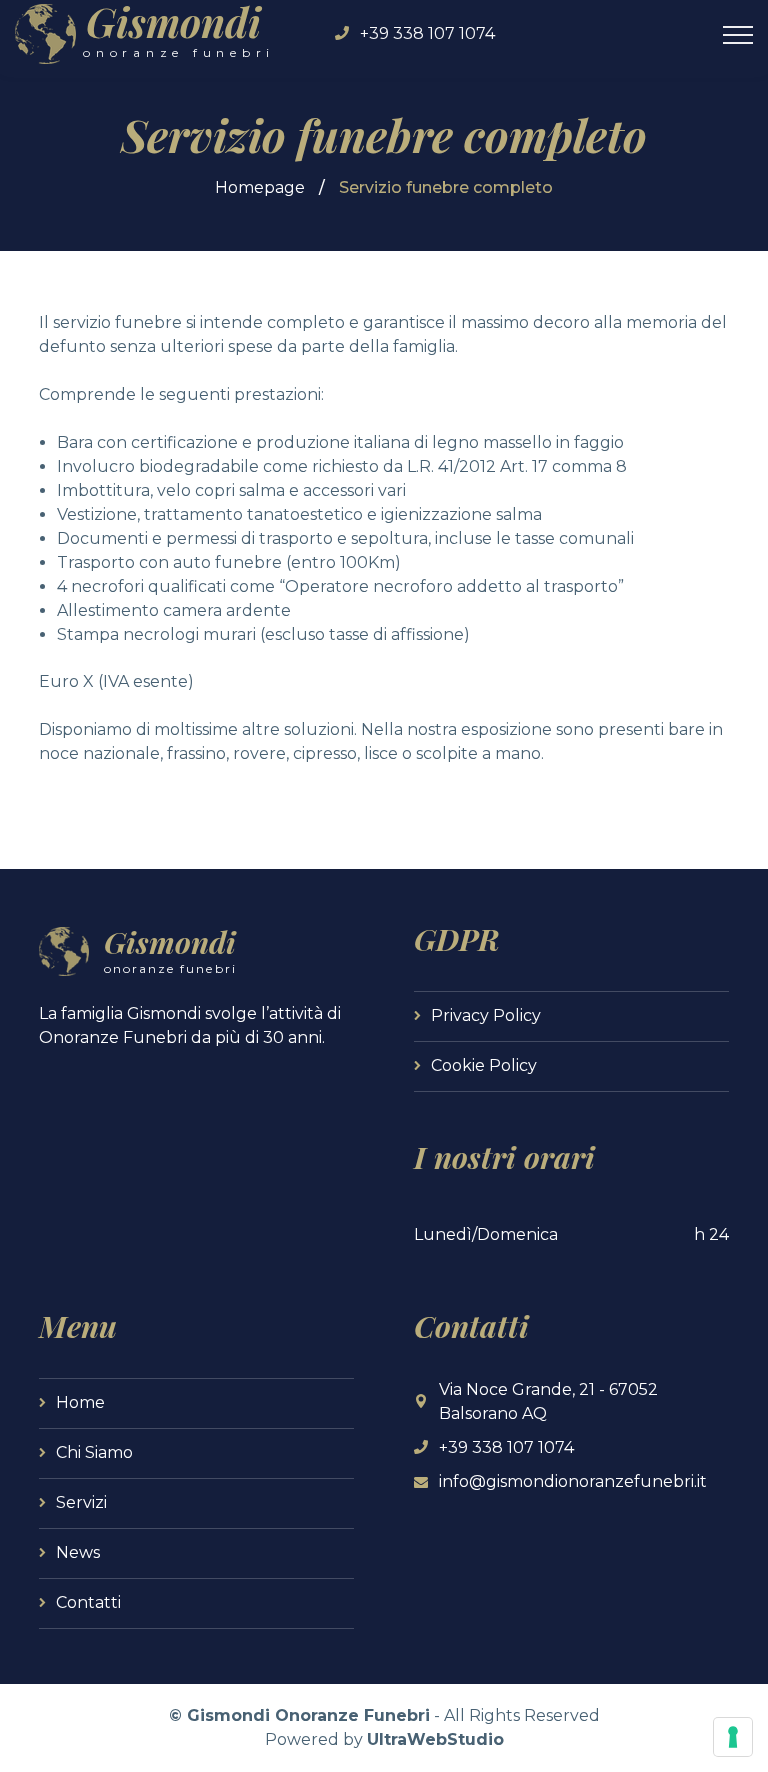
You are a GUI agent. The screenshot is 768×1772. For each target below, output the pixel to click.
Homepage (260, 187)
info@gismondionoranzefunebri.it (573, 1481)
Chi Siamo (94, 1452)
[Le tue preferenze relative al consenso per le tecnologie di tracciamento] (733, 1737)
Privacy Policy (486, 1015)
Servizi (81, 1502)
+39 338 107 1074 (427, 33)
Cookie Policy (484, 1065)
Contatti (88, 1602)
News (78, 1552)
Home (80, 1402)
